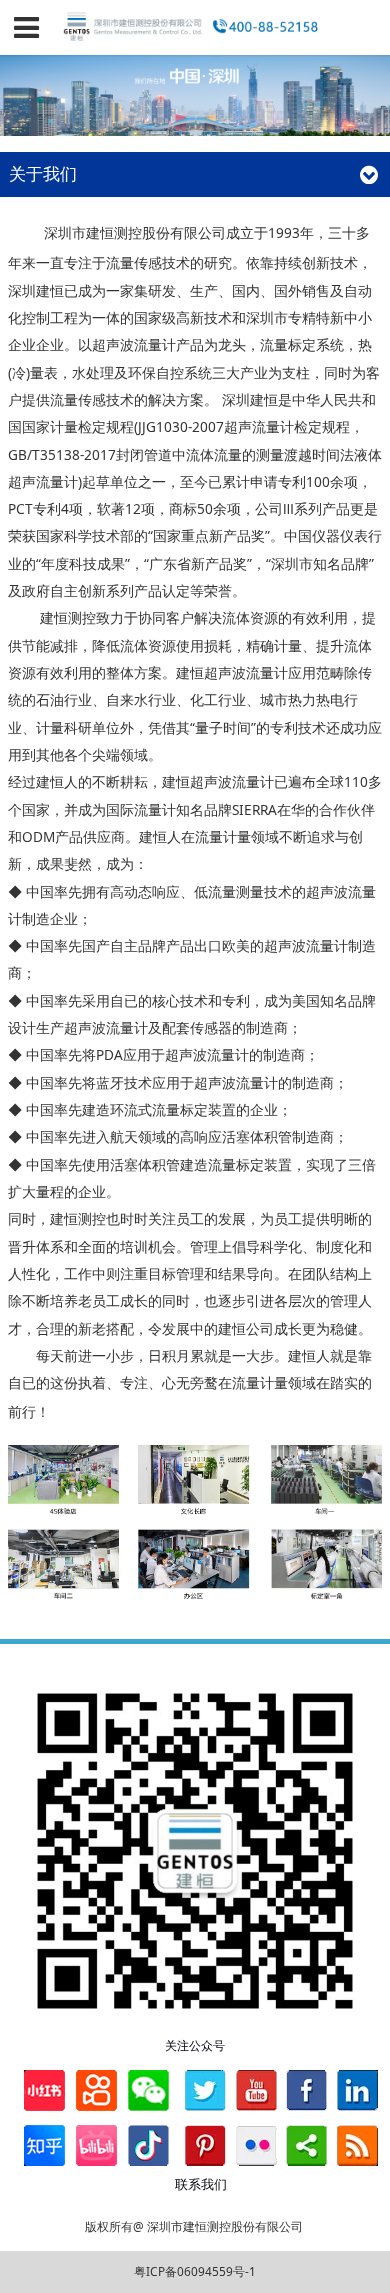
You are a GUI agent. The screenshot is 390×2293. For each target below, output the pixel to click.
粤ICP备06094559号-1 (195, 2271)
